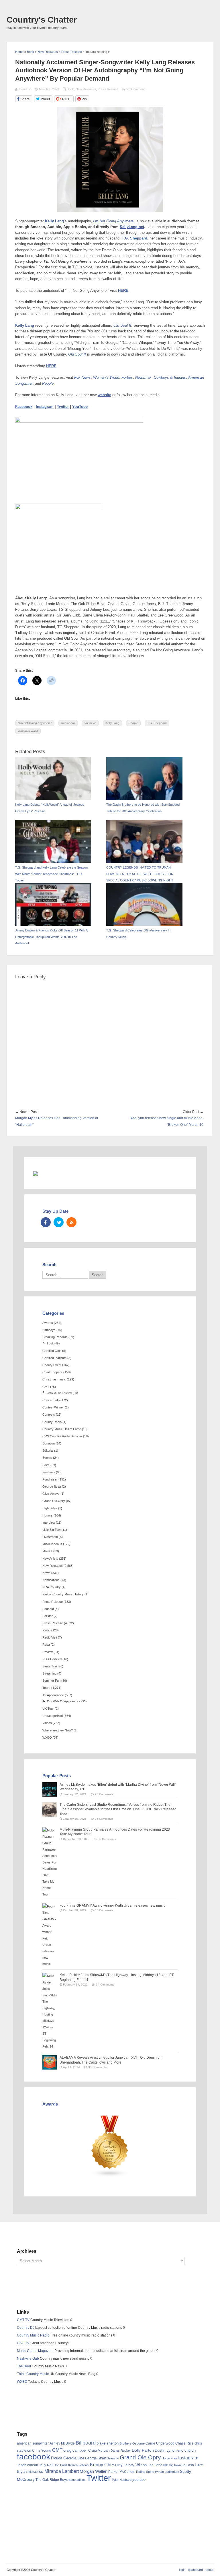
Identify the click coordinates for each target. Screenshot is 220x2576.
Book (70, 89)
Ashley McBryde (62, 2443)
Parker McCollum (122, 2472)
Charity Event (52, 1365)
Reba (46, 1645)
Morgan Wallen (94, 2471)
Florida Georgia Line (68, 2458)
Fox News (82, 378)
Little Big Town (52, 1530)
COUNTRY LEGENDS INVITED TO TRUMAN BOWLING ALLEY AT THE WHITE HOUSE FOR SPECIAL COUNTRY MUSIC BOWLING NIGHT (140, 874)
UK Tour (48, 1709)
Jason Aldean (27, 2465)
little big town (172, 2465)
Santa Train (50, 1666)
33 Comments (97, 2067)
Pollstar (48, 1616)
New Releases (86, 89)
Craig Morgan (99, 2451)
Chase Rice (184, 2443)
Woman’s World (106, 378)
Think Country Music (33, 2374)
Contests (49, 1414)
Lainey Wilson (135, 2465)
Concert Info (51, 1400)
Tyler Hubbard (122, 2480)
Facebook (24, 407)
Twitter (63, 407)
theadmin (25, 89)
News (46, 1573)
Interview (49, 1523)
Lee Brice (155, 2465)
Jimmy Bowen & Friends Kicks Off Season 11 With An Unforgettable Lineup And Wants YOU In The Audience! (52, 937)
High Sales (50, 1508)
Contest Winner (53, 1407)
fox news (90, 723)
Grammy (113, 2458)
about (210, 2570)
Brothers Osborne (132, 2443)
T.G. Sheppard (134, 238)
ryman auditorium (167, 2472)
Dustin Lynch (166, 2450)
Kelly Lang (54, 221)
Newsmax (143, 378)
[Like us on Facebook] (46, 1222)
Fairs (46, 1465)
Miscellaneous (52, 1544)
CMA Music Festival (59, 1393)
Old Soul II (122, 326)
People (48, 384)
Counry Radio (52, 1422)
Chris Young (42, 2451)
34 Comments (105, 1985)
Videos (47, 1723)
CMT (46, 1387)
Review (48, 1652)
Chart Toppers (52, 1372)
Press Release (108, 89)
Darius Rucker (121, 2451)
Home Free (169, 2458)
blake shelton (108, 2443)
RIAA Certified (52, 1659)
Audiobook (68, 723)
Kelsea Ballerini (79, 2465)
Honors (48, 1515)
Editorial (48, 1450)
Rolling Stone (145, 2472)
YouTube (80, 407)
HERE (123, 291)
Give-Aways (51, 1494)
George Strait (52, 1486)
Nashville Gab (28, 2358)
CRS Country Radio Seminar (62, 1436)
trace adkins (77, 2480)
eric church (186, 2450)
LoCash (188, 2465)
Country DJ (26, 2328)
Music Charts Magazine (35, 2351)
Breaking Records (55, 1337)
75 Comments (104, 1794)
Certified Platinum (54, 1358)
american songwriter (33, 2443)
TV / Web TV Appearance (64, 1701)
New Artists (50, 1559)
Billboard (86, 2443)
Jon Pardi (61, 2465)
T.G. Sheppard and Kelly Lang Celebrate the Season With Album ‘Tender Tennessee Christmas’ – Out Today (51, 874)
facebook (34, 2457)
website (104, 395)
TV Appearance (53, 1695)
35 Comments (104, 1819)
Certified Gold (52, 1351)
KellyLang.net (132, 227)
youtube (139, 2480)
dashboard (195, 2570)
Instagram (45, 407)
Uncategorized (53, 1716)
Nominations (51, 1580)
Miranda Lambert (62, 2471)
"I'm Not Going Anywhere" (35, 723)
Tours (46, 1688)
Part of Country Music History (63, 1594)
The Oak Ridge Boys (52, 2480)
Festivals (49, 1472)
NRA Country (52, 1587)
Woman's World (28, 731)
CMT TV (23, 2320)
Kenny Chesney (106, 2465)
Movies (47, 1551)
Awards (48, 1323)
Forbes (127, 378)
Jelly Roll (46, 2465)
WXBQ (47, 1737)
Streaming (49, 1673)
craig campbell (75, 2451)
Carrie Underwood (160, 2443)
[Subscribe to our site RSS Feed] (71, 1222)
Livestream (50, 1537)
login (182, 2570)
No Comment (135, 89)
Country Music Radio (33, 2335)
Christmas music (54, 1379)
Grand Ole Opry (54, 1501)
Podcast (48, 1609)
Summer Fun (51, 1681)
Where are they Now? (58, 1730)
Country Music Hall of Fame (62, 1429)
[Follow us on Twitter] (59, 1222)
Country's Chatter (42, 20)
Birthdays (49, 1330)
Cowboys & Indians (170, 378)
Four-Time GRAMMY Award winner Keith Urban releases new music (112, 1905)
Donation (49, 1443)
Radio (46, 1630)
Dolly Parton (143, 2450)
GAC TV (23, 2343)
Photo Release (53, 1602)
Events (47, 1458)
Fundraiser (50, 1479)
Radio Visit (50, 1637)
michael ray (36, 2472)
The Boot (24, 2366)
